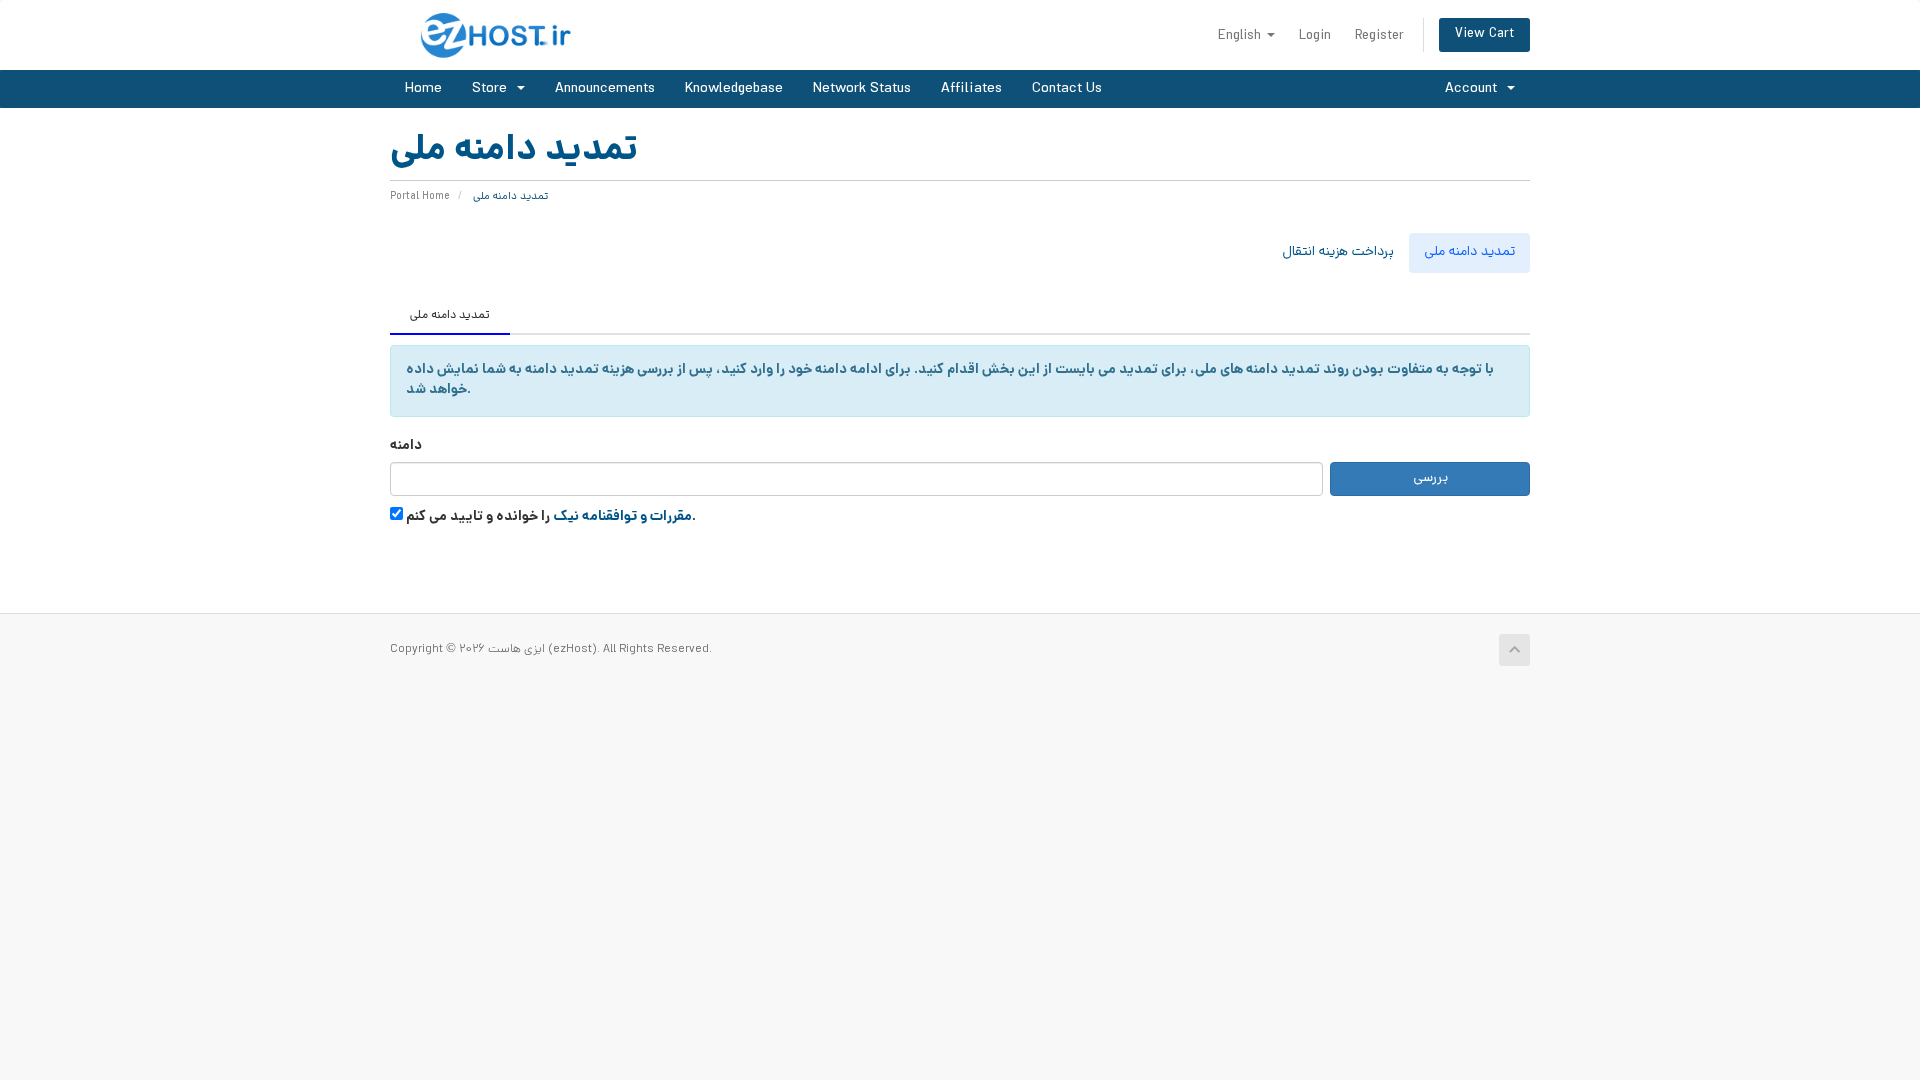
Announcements (605, 89)
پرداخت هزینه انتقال (1338, 252)
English (1241, 36)
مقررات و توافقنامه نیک (622, 517)
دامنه (406, 447)
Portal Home (420, 197)
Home (423, 89)
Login (1315, 36)
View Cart (1484, 34)
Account (1475, 89)
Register (1379, 36)
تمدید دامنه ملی (1469, 252)
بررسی (1430, 478)
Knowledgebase (734, 89)
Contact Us (1067, 89)
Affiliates (971, 89)
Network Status (862, 89)
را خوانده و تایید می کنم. (551, 517)
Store (493, 89)
